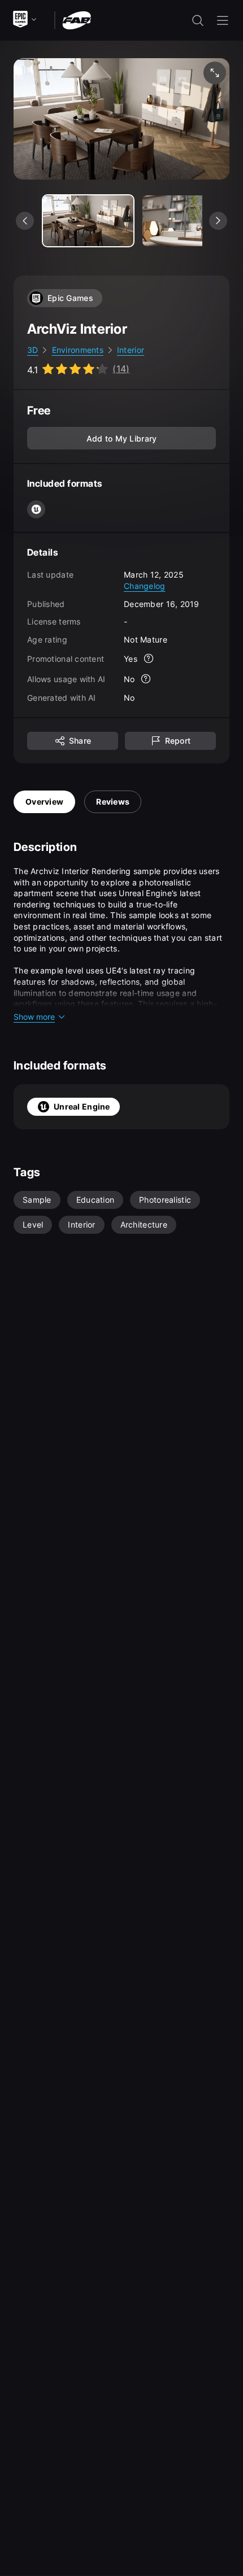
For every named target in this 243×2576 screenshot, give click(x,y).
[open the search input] (198, 20)
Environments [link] (78, 350)
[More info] (149, 658)
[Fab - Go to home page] (77, 19)
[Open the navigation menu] (223, 20)
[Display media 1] (188, 221)
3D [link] (33, 350)
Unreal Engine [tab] (82, 1106)
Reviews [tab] (113, 802)
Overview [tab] (44, 802)
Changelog (145, 586)
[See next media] (218, 221)
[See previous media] (25, 221)
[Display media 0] (88, 221)
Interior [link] (131, 350)
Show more (34, 1017)
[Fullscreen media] (215, 73)
